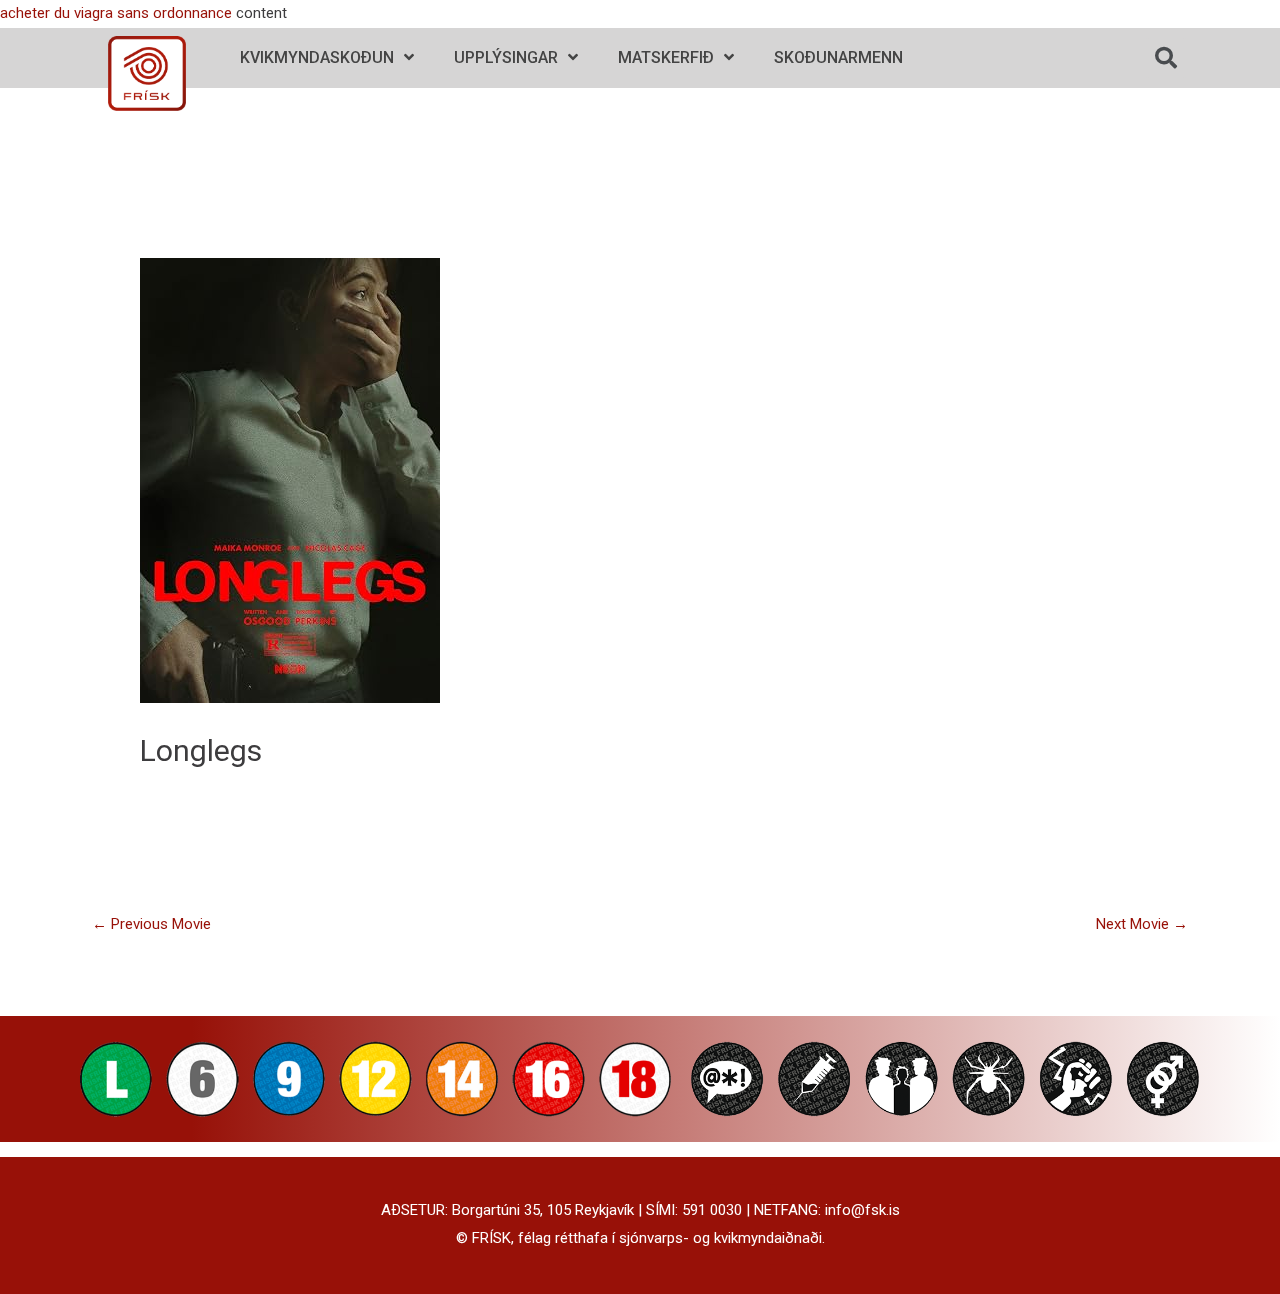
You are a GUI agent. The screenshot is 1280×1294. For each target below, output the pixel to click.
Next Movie (1142, 924)
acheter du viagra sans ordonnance (116, 13)
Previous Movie (151, 924)
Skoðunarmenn (838, 57)
